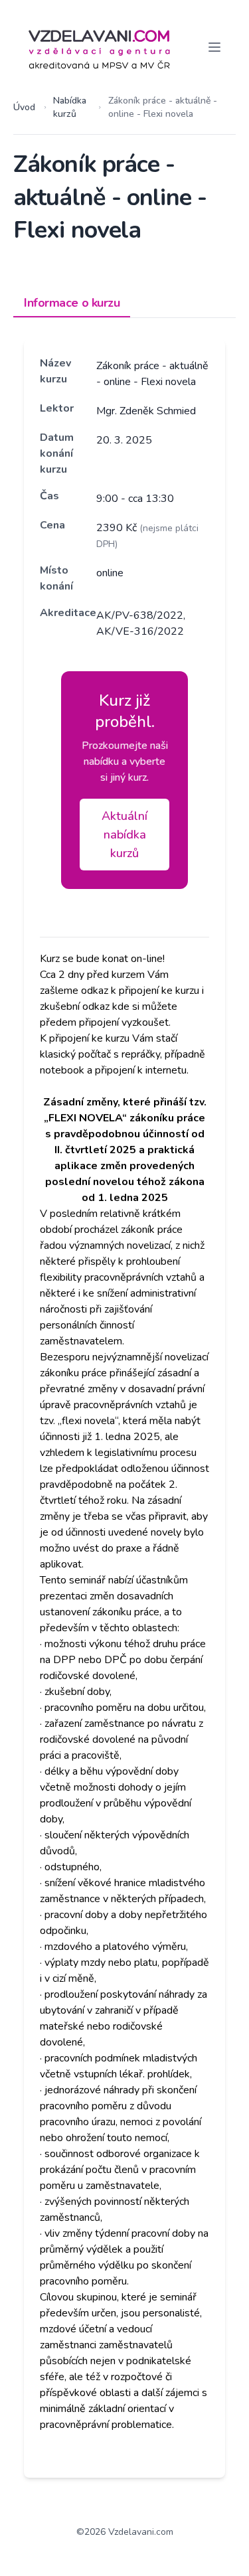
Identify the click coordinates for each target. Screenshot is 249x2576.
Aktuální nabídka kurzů (124, 835)
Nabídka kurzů (70, 107)
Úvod (24, 107)
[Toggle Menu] (214, 47)
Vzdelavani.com (141, 2532)
